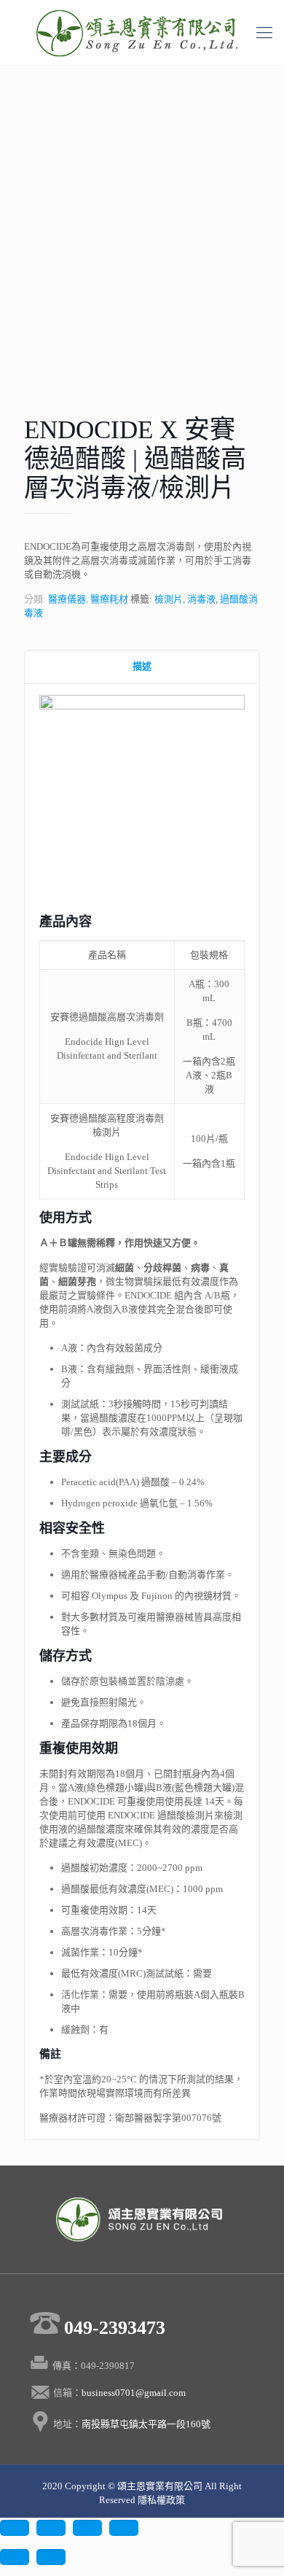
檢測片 (169, 599)
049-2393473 (115, 2328)
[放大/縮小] (124, 2528)
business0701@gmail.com (135, 2393)
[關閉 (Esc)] (15, 2528)
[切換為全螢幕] (87, 2528)
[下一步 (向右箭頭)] (51, 2557)
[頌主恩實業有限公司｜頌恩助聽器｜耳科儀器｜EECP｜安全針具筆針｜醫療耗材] (142, 33)
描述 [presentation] (142, 666)
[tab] (142, 667)
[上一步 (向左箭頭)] (15, 2557)
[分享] (51, 2528)
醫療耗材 (109, 599)
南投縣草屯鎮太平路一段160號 (146, 2424)
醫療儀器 (67, 599)
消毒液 (201, 599)
